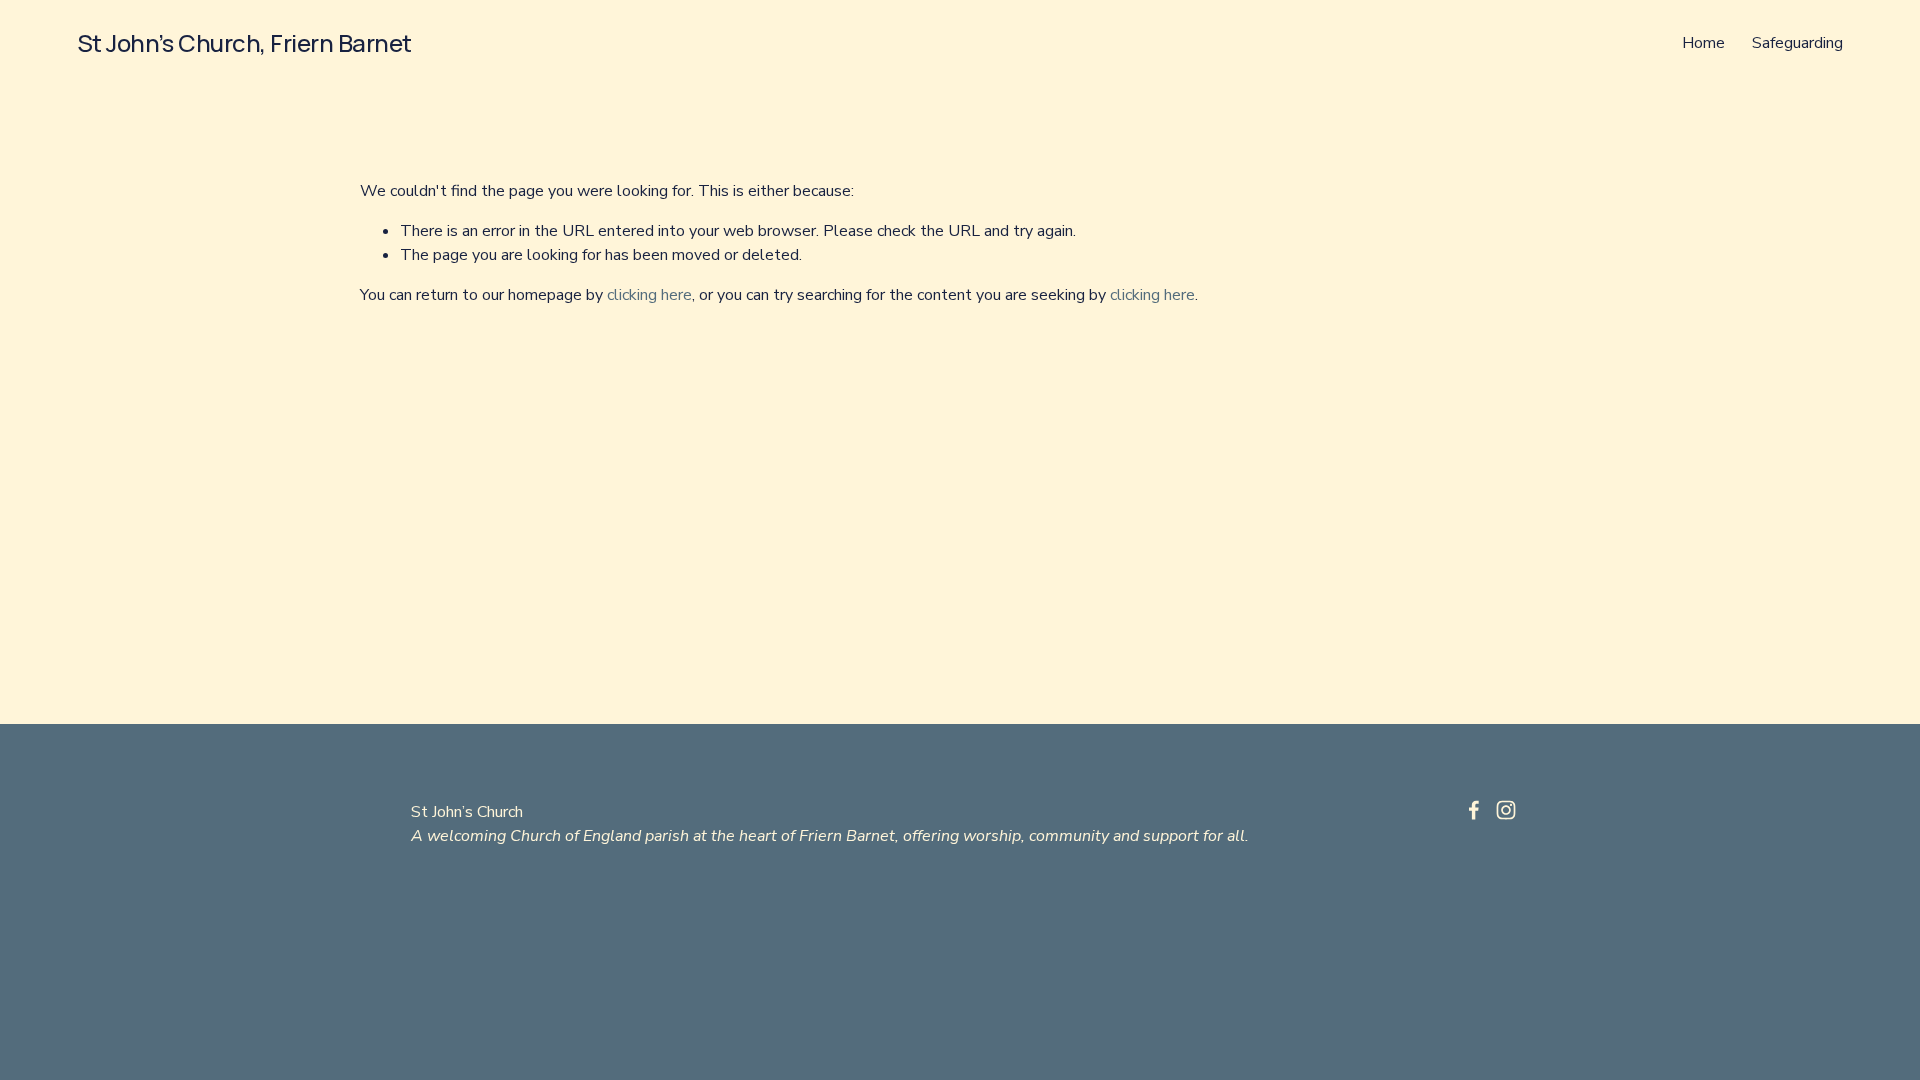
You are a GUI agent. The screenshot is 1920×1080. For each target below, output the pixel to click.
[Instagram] (1506, 810)
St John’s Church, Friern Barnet (244, 42)
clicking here (649, 295)
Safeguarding (1797, 43)
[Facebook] (1474, 810)
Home (1703, 43)
